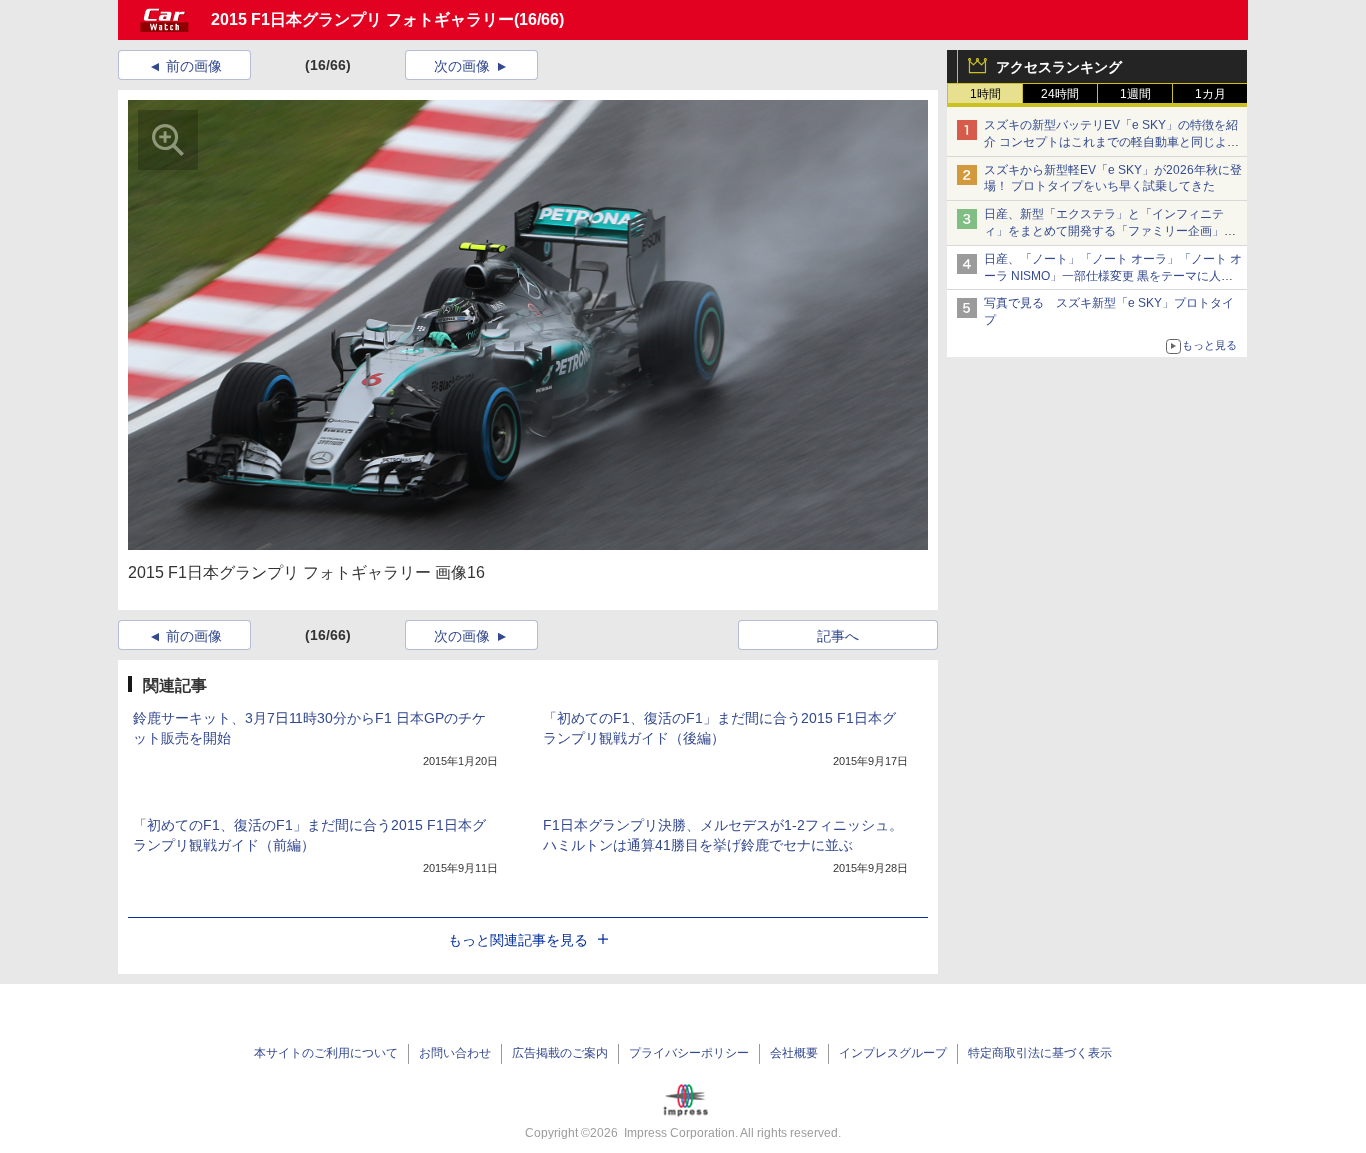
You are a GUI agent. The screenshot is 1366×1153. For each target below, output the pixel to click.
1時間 (985, 94)
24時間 (1060, 94)
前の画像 (194, 66)
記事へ (838, 636)
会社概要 (794, 1053)
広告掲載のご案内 (560, 1053)
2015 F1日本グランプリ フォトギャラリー (362, 19)
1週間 (1135, 94)
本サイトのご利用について (326, 1053)
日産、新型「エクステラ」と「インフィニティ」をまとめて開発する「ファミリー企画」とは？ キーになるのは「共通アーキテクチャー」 (1111, 231)
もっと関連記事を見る (518, 940)
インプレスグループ (893, 1053)
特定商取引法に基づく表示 (1040, 1053)
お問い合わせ (455, 1053)
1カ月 (1210, 94)
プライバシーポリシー (689, 1053)
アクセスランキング (1059, 67)
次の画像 (462, 66)
